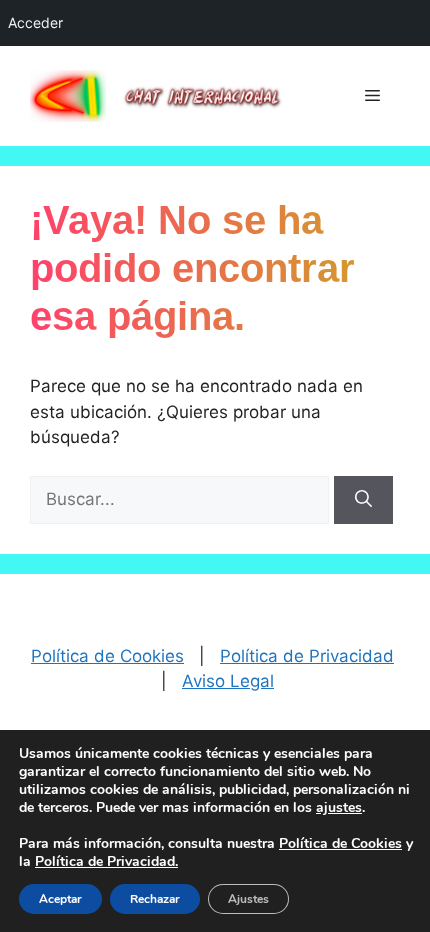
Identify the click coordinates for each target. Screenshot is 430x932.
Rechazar (155, 899)
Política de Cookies (107, 656)
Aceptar (60, 899)
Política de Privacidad (307, 656)
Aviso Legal (228, 681)
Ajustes (248, 899)
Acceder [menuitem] (35, 22)
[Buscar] (363, 500)
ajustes (339, 808)
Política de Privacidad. (106, 861)
